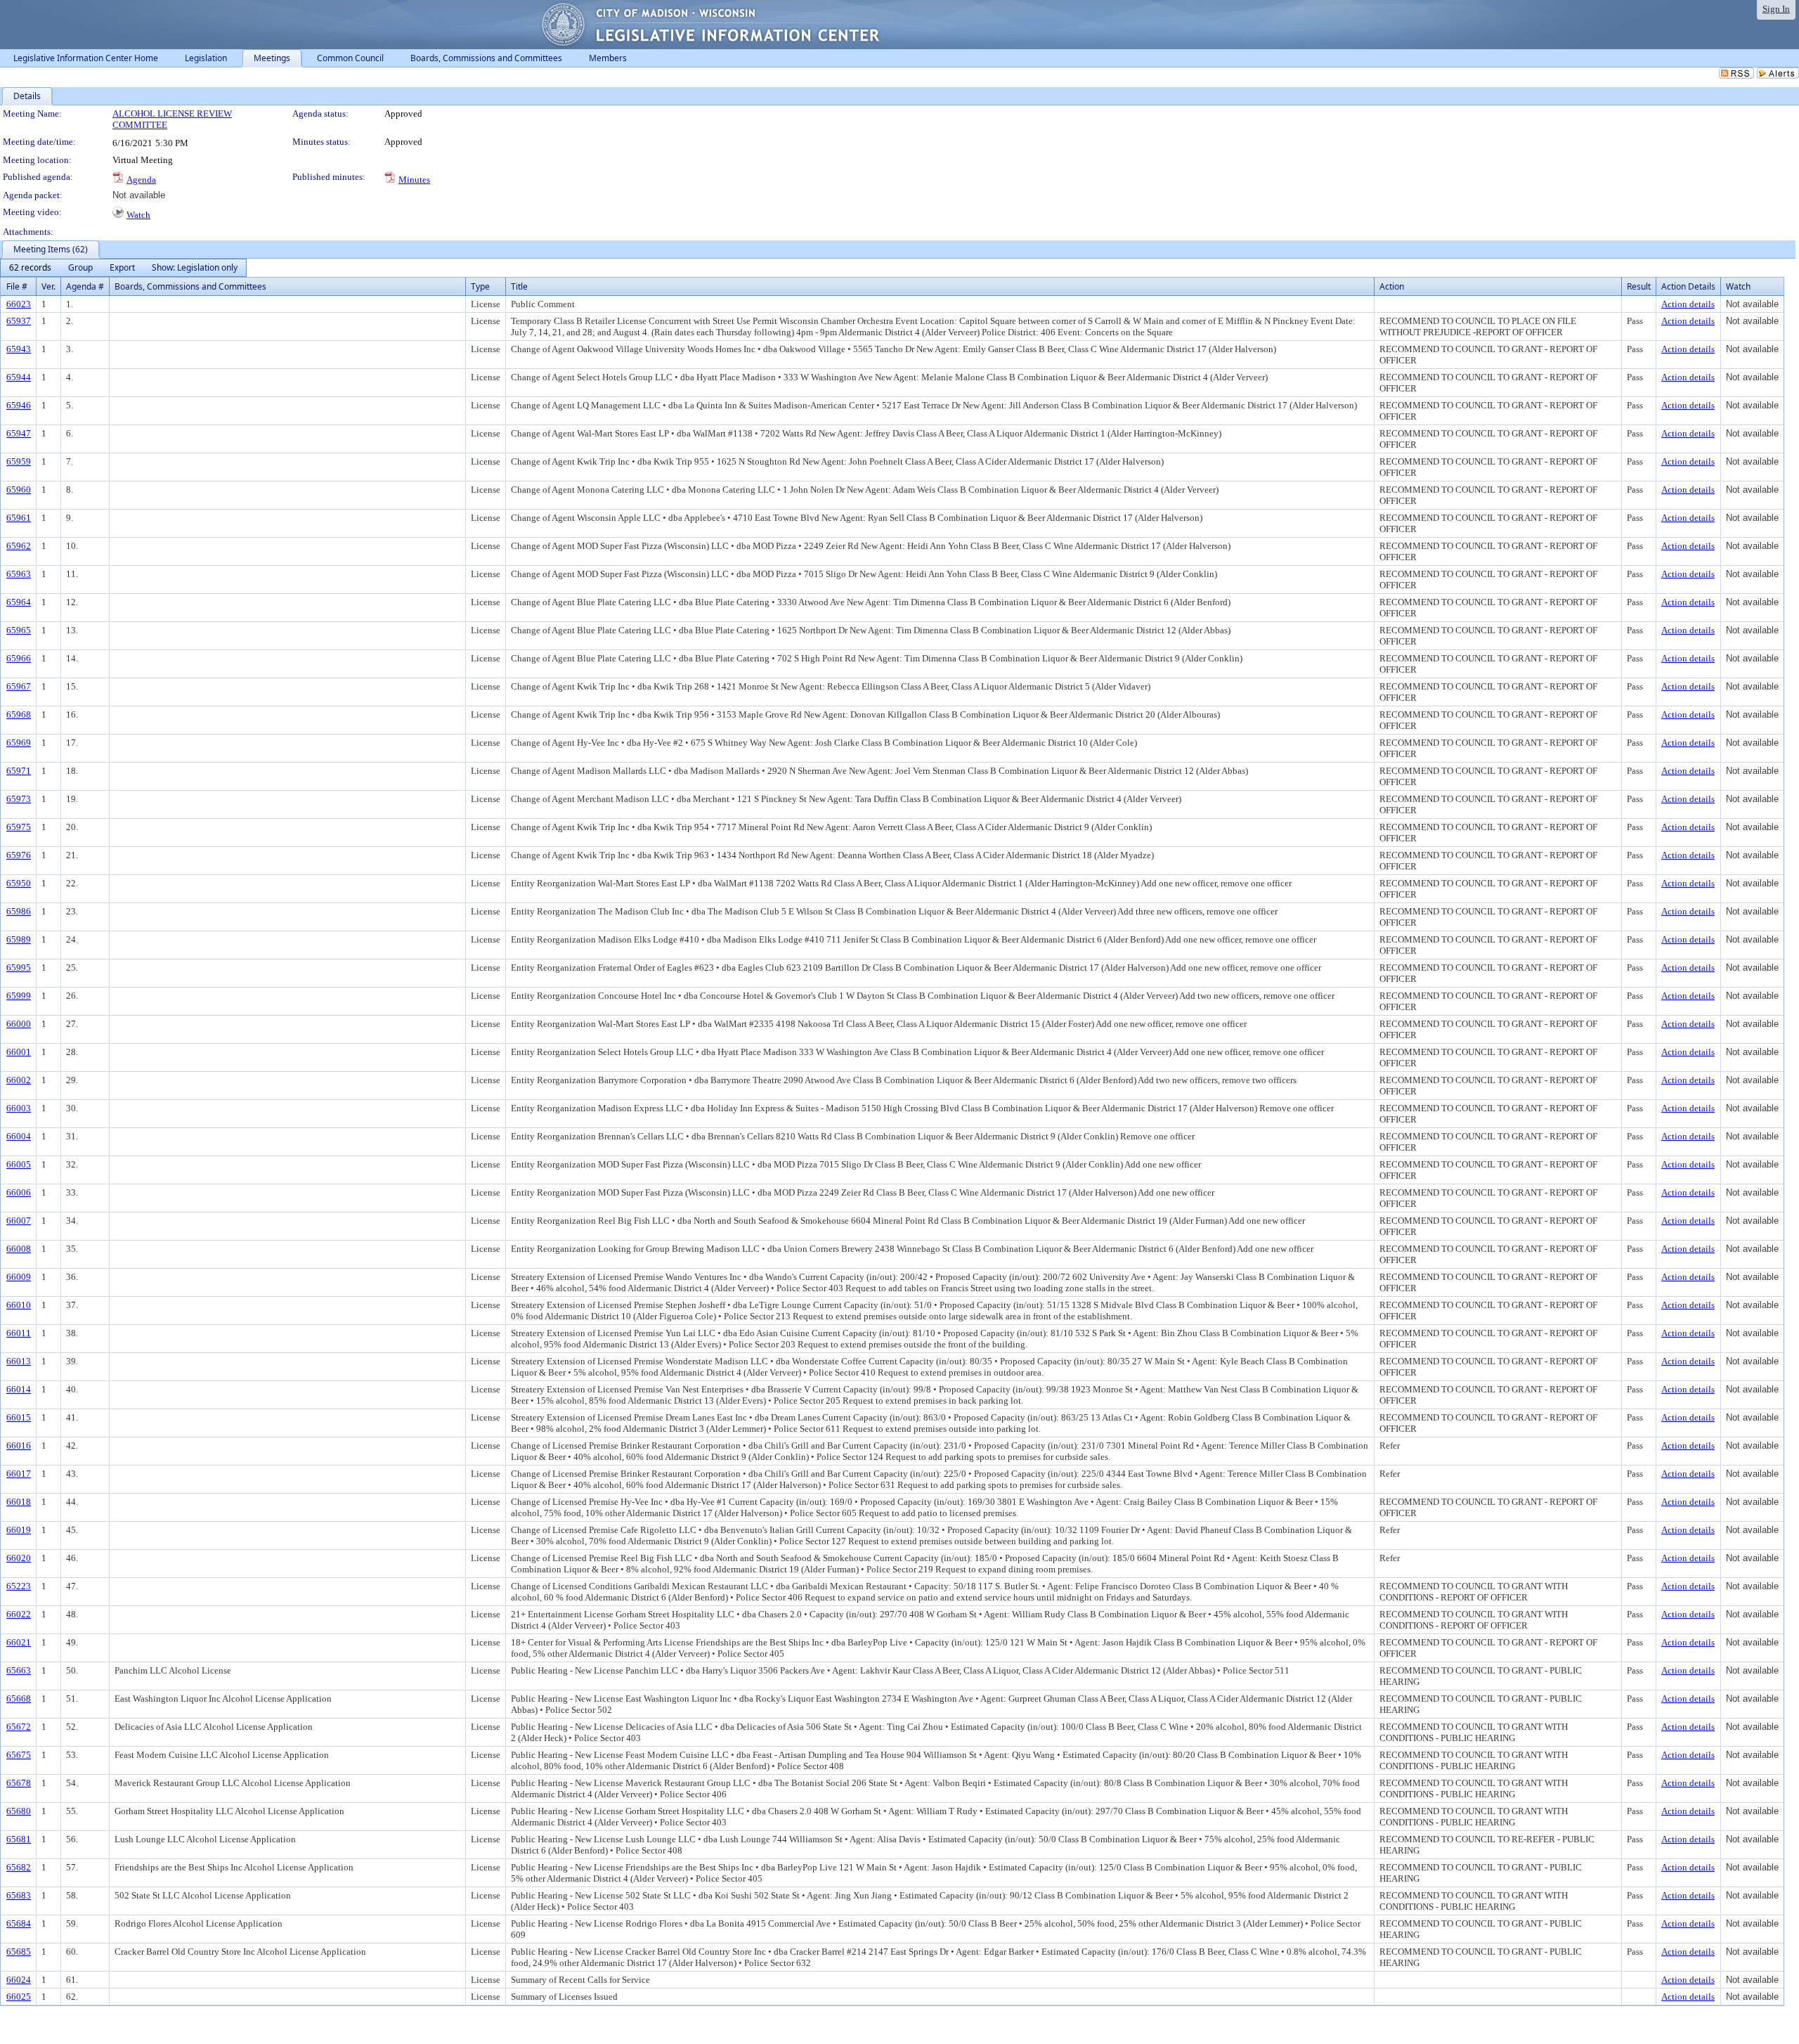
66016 (19, 1445)
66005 (19, 1164)
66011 (19, 1333)
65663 (19, 1670)
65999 (19, 996)
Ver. (48, 286)
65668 (19, 1699)
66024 (19, 1980)
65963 (19, 574)
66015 (19, 1417)
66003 (19, 1108)
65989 (19, 939)
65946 (19, 405)
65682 (19, 1867)
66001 (19, 1052)
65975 (19, 827)
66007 (19, 1221)
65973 (19, 799)
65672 (19, 1727)
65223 (19, 1586)
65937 (19, 321)
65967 (19, 686)
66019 (19, 1530)
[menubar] (123, 268)
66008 (19, 1249)
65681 (19, 1839)
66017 (19, 1474)
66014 (19, 1389)
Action (1392, 286)
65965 (19, 630)
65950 (19, 883)
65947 (19, 433)
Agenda (141, 180)
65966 (19, 658)
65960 (19, 490)
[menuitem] (30, 268)
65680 (19, 1811)
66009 (19, 1277)
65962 (19, 546)
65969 (19, 743)
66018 (19, 1502)
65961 (19, 518)
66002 (19, 1080)
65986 (19, 911)
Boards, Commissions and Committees (190, 286)
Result (1639, 286)
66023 (19, 304)
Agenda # (85, 286)
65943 (19, 349)
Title (519, 286)
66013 (19, 1361)
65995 (19, 968)
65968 (19, 714)
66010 (19, 1305)
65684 (19, 1923)
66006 (19, 1192)
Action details (1688, 304)
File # (17, 286)
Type (480, 286)
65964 (19, 602)
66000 (19, 1024)
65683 (19, 1895)
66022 (19, 1614)
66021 (19, 1642)
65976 (19, 855)
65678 (19, 1783)
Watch (138, 215)
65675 (19, 1755)
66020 (19, 1558)
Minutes (414, 180)
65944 (19, 377)
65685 (19, 1952)
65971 (19, 771)
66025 (19, 1997)
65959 (19, 461)
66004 (19, 1136)
